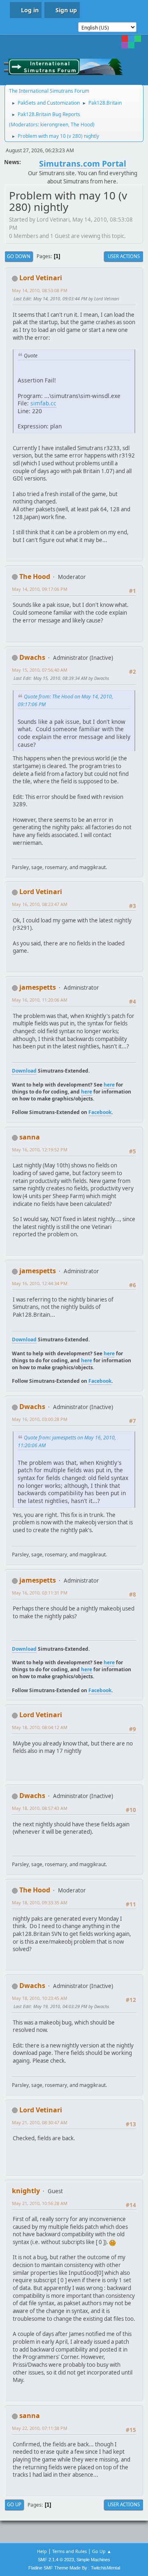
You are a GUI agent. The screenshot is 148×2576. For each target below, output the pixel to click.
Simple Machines (93, 2560)
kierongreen (54, 125)
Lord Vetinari (41, 278)
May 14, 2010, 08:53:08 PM (40, 290)
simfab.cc (43, 403)
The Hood (82, 125)
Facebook (100, 1112)
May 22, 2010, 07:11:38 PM (40, 2428)
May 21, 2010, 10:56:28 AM (40, 2203)
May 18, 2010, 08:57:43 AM (40, 1808)
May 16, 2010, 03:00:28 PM (40, 1419)
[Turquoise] (131, 45)
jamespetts (38, 987)
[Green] (138, 39)
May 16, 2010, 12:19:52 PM (40, 1150)
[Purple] (125, 45)
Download (24, 1071)
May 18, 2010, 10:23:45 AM (40, 1998)
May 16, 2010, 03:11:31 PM (40, 1593)
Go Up (14, 2504)
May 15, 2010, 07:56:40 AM (40, 670)
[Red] (125, 39)
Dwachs (32, 657)
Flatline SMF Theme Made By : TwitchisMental (74, 2568)
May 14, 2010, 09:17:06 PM (40, 589)
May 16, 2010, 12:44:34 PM (40, 1283)
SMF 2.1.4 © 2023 (56, 2560)
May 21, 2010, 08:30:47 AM (40, 2122)
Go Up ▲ (102, 2551)
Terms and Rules (69, 2551)
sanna (30, 1137)
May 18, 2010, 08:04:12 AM (40, 1727)
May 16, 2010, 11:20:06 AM (40, 1000)
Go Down (19, 256)
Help (42, 2551)
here (109, 1085)
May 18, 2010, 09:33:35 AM (40, 1902)
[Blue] (131, 39)
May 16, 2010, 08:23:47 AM (40, 904)
